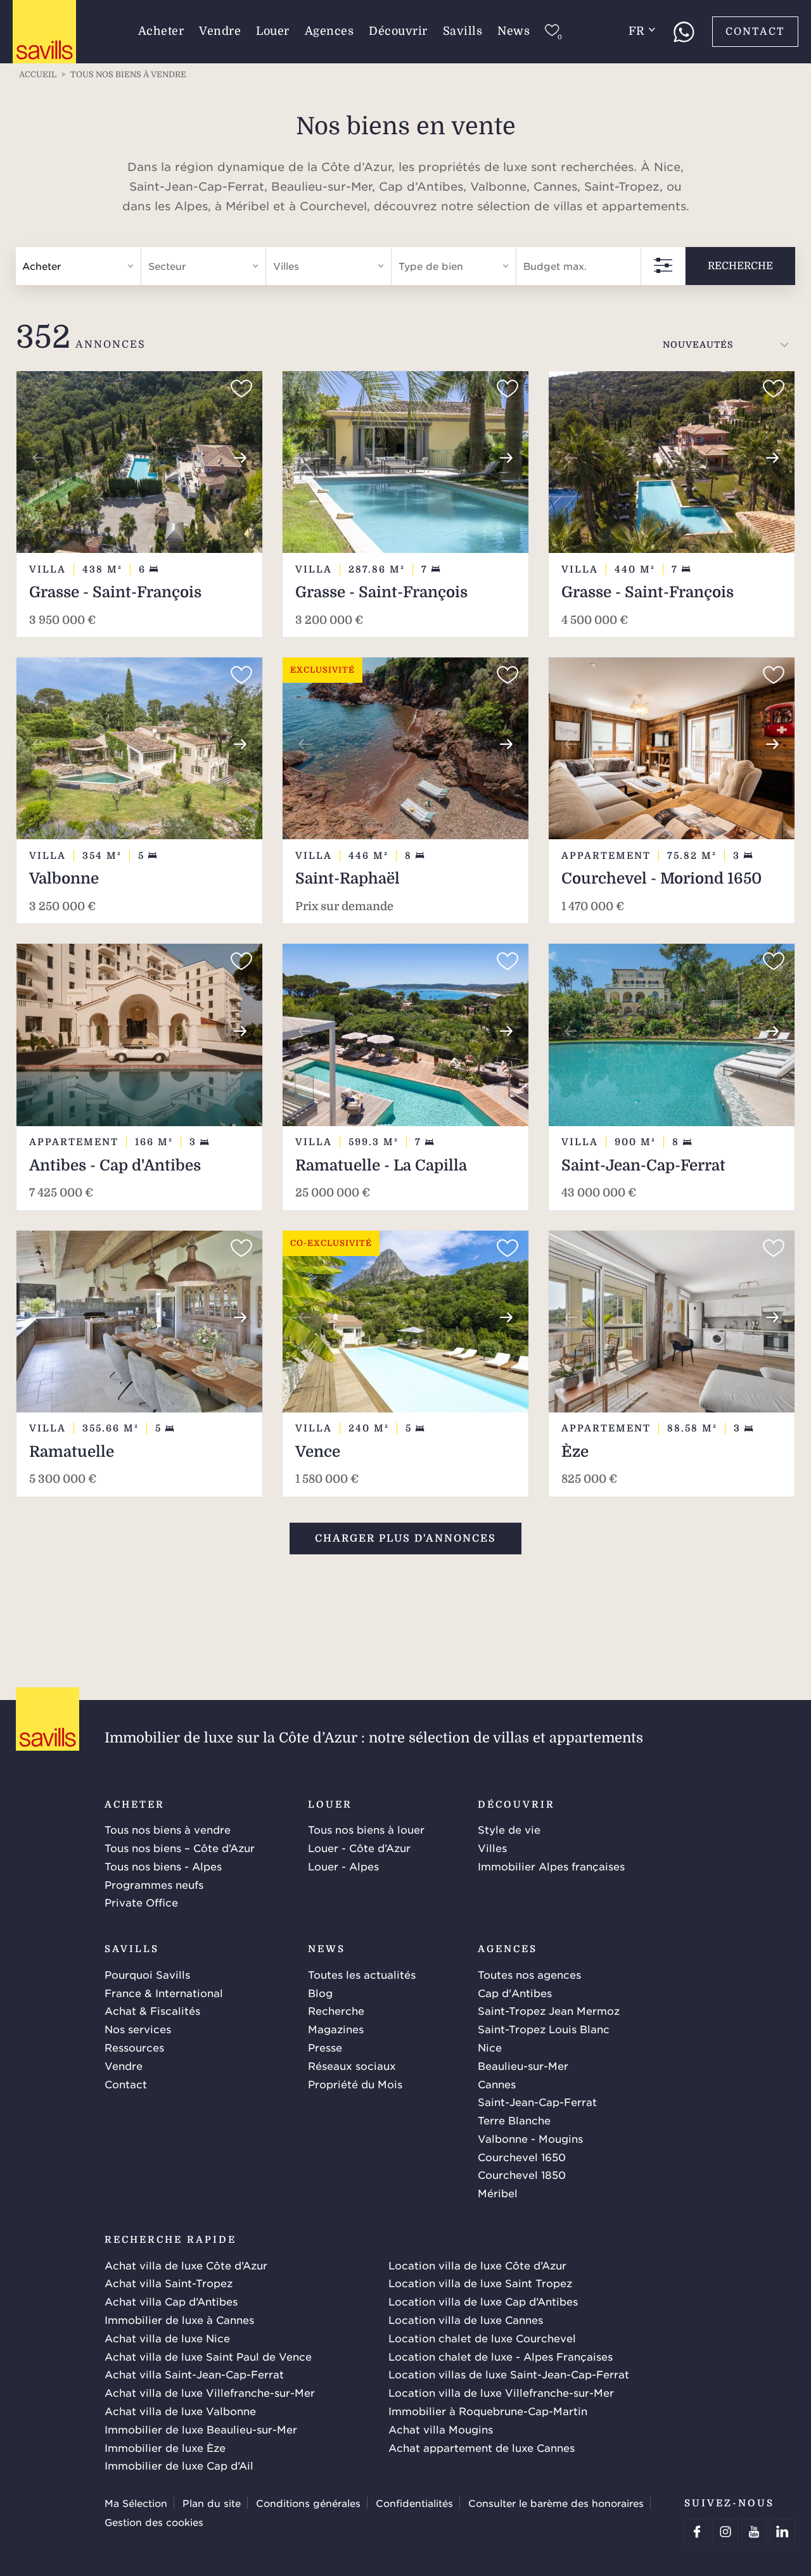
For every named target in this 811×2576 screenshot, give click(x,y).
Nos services (138, 2029)
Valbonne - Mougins (530, 2138)
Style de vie (509, 1829)
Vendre (220, 31)
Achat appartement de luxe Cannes (482, 2447)
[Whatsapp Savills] (684, 32)
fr (636, 31)
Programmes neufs (154, 1884)
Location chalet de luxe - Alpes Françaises (501, 2356)
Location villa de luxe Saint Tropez (480, 2283)
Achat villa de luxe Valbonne (180, 2411)
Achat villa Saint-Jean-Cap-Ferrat (194, 2374)
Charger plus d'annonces (405, 1539)
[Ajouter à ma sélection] (241, 389)
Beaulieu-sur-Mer (523, 2065)
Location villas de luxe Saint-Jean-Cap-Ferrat (509, 2374)
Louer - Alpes (343, 1866)
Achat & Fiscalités (152, 2010)
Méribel (498, 2193)
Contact (755, 32)
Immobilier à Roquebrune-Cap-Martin (488, 2411)
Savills (463, 31)
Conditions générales (308, 2503)
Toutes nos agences (529, 1974)
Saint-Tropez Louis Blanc (544, 2029)
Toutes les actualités (362, 1974)
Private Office (141, 1902)
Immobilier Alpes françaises (551, 1866)
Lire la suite (409, 208)
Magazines (336, 2029)
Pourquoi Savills (147, 1974)
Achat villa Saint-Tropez (169, 2283)
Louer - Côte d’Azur (359, 1848)
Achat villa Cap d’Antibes (171, 2301)
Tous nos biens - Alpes (163, 1866)
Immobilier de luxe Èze (165, 2447)
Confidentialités (414, 2503)
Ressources (134, 2047)
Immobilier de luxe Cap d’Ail (179, 2465)
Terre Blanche (514, 2120)
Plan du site (212, 2503)
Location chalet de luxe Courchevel (482, 2338)
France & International (164, 1993)
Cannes (497, 2084)
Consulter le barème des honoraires (556, 2503)
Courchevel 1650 (522, 2157)
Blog (320, 1993)
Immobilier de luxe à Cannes (179, 2319)
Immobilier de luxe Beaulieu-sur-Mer (201, 2429)
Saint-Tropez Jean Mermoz (549, 2010)
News (514, 31)
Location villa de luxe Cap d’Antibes (483, 2301)
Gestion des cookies (154, 2522)
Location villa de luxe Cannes (466, 2319)
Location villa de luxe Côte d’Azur (477, 2265)
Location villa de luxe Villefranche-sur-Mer (501, 2392)
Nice (490, 2047)
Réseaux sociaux (352, 2065)
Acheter (161, 31)
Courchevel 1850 (522, 2174)
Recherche (740, 266)
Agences (329, 31)
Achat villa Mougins (441, 2429)
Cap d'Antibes (515, 1993)
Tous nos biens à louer (366, 1829)
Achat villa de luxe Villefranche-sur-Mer (210, 2392)
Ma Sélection (136, 2503)
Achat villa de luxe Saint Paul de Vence (208, 2356)
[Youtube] (754, 2532)
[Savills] (44, 32)
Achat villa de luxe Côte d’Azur (186, 2265)
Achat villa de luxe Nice (167, 2338)
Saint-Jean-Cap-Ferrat (537, 2102)
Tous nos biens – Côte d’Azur (180, 1848)
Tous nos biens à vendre (168, 1829)
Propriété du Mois (355, 2084)
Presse (325, 2047)
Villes (492, 1848)
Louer (273, 31)
